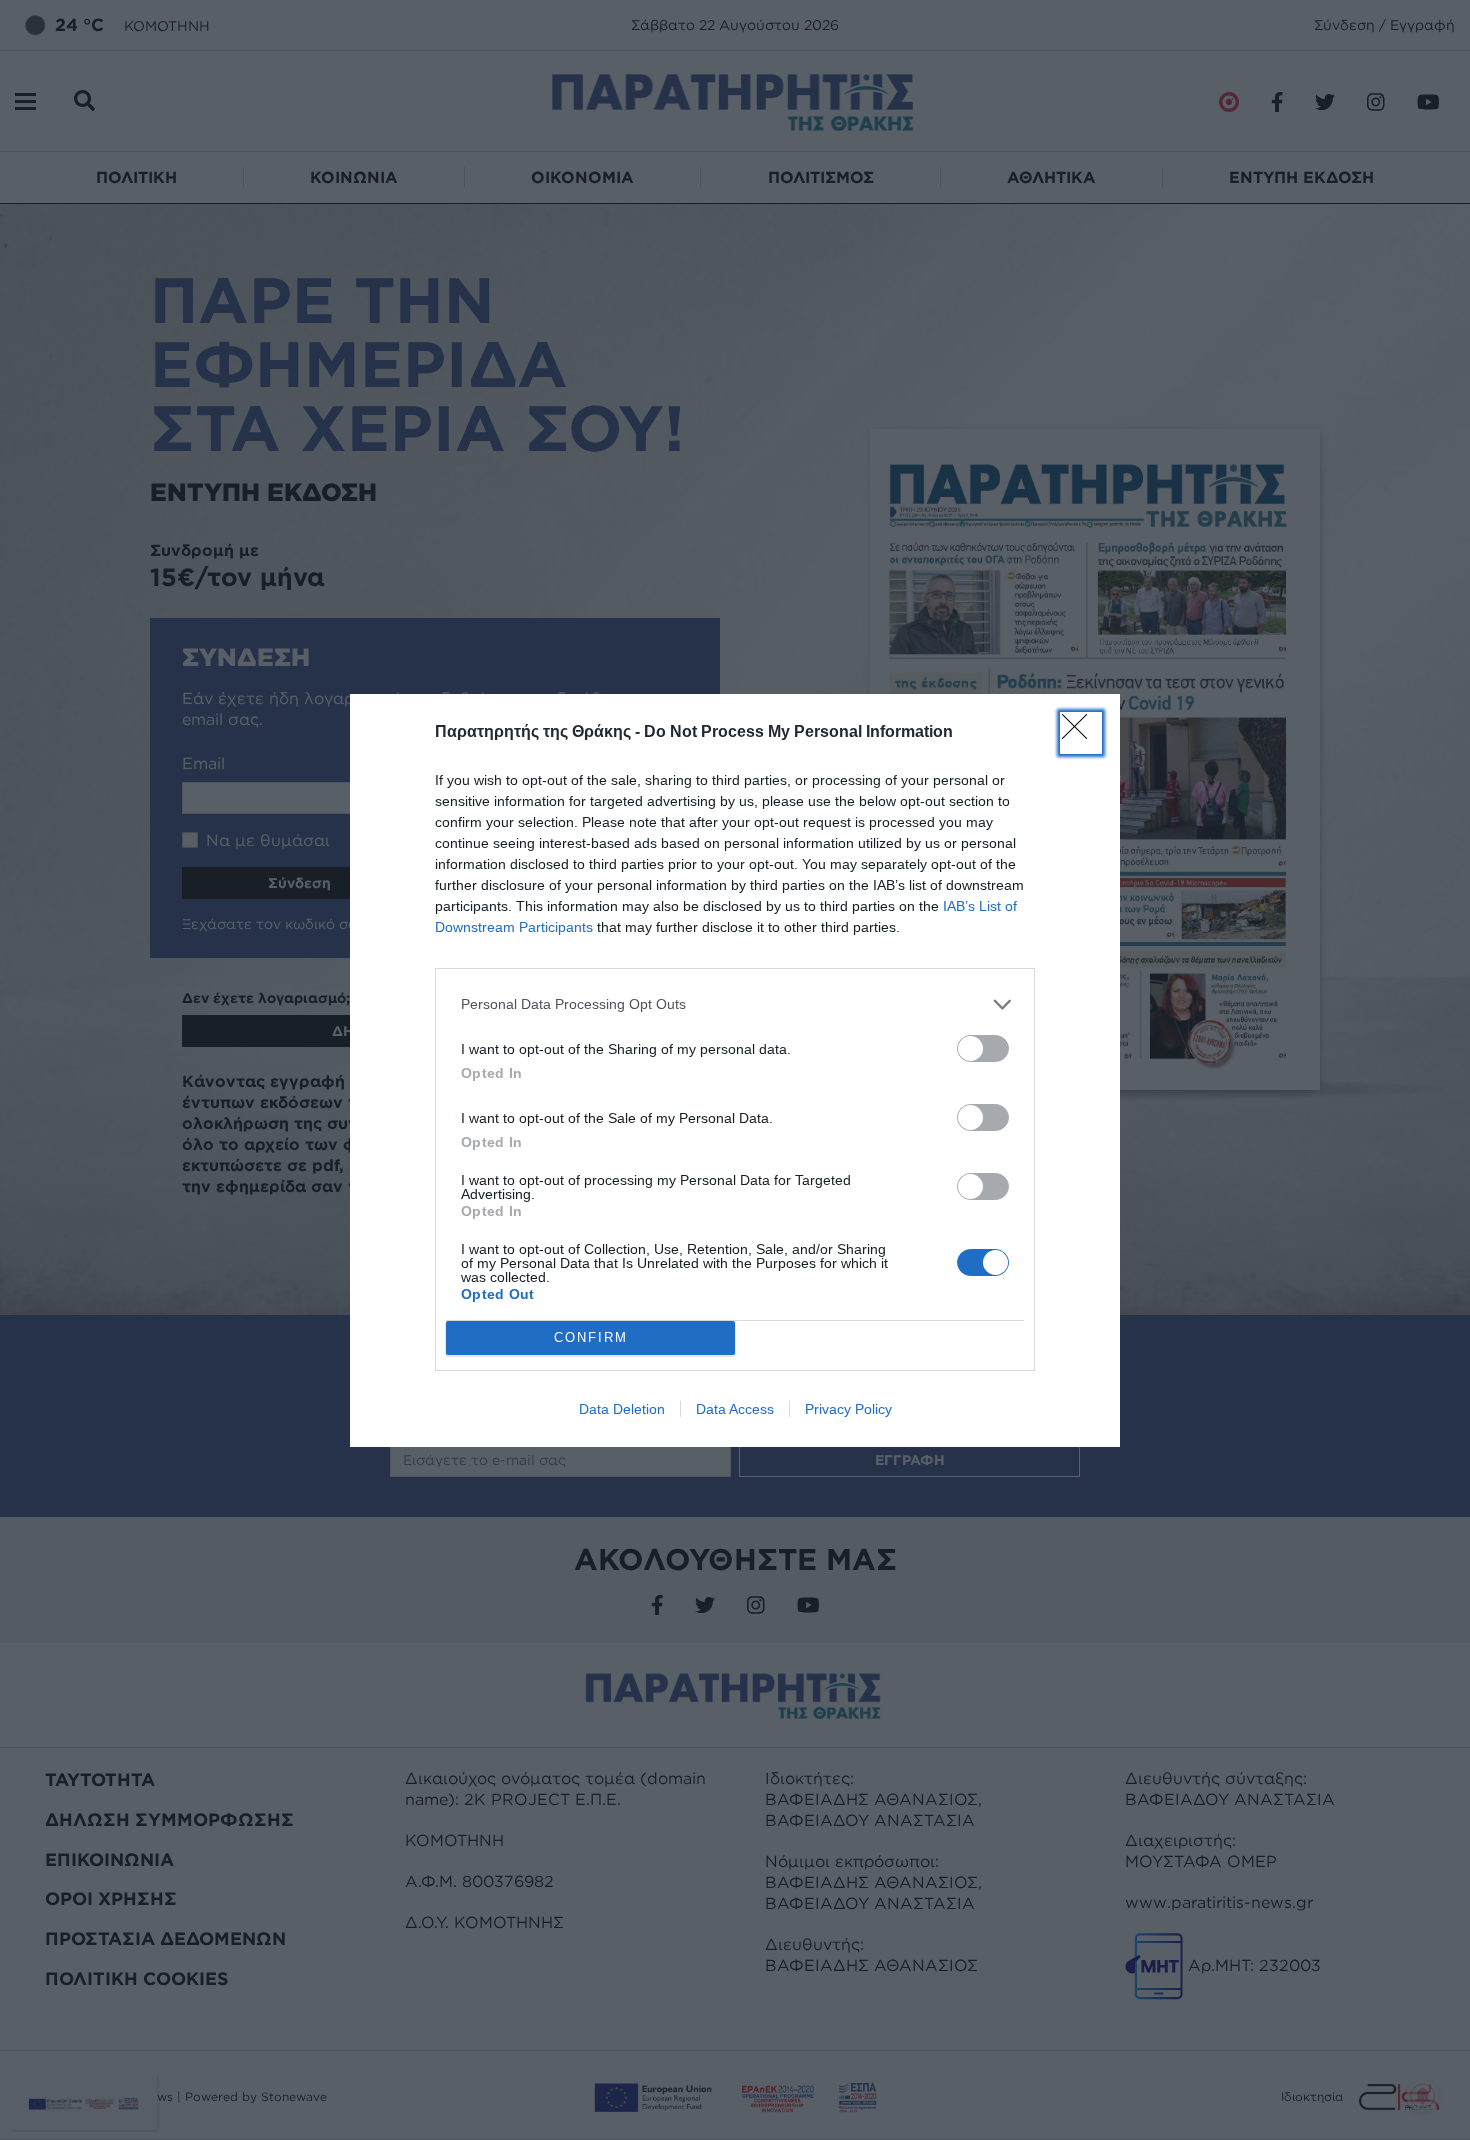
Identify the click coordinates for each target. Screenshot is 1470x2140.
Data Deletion (622, 1409)
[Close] (1081, 733)
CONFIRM (591, 1337)
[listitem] (735, 1004)
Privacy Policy (848, 1409)
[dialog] (735, 1070)
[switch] (983, 1048)
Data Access (735, 1409)
